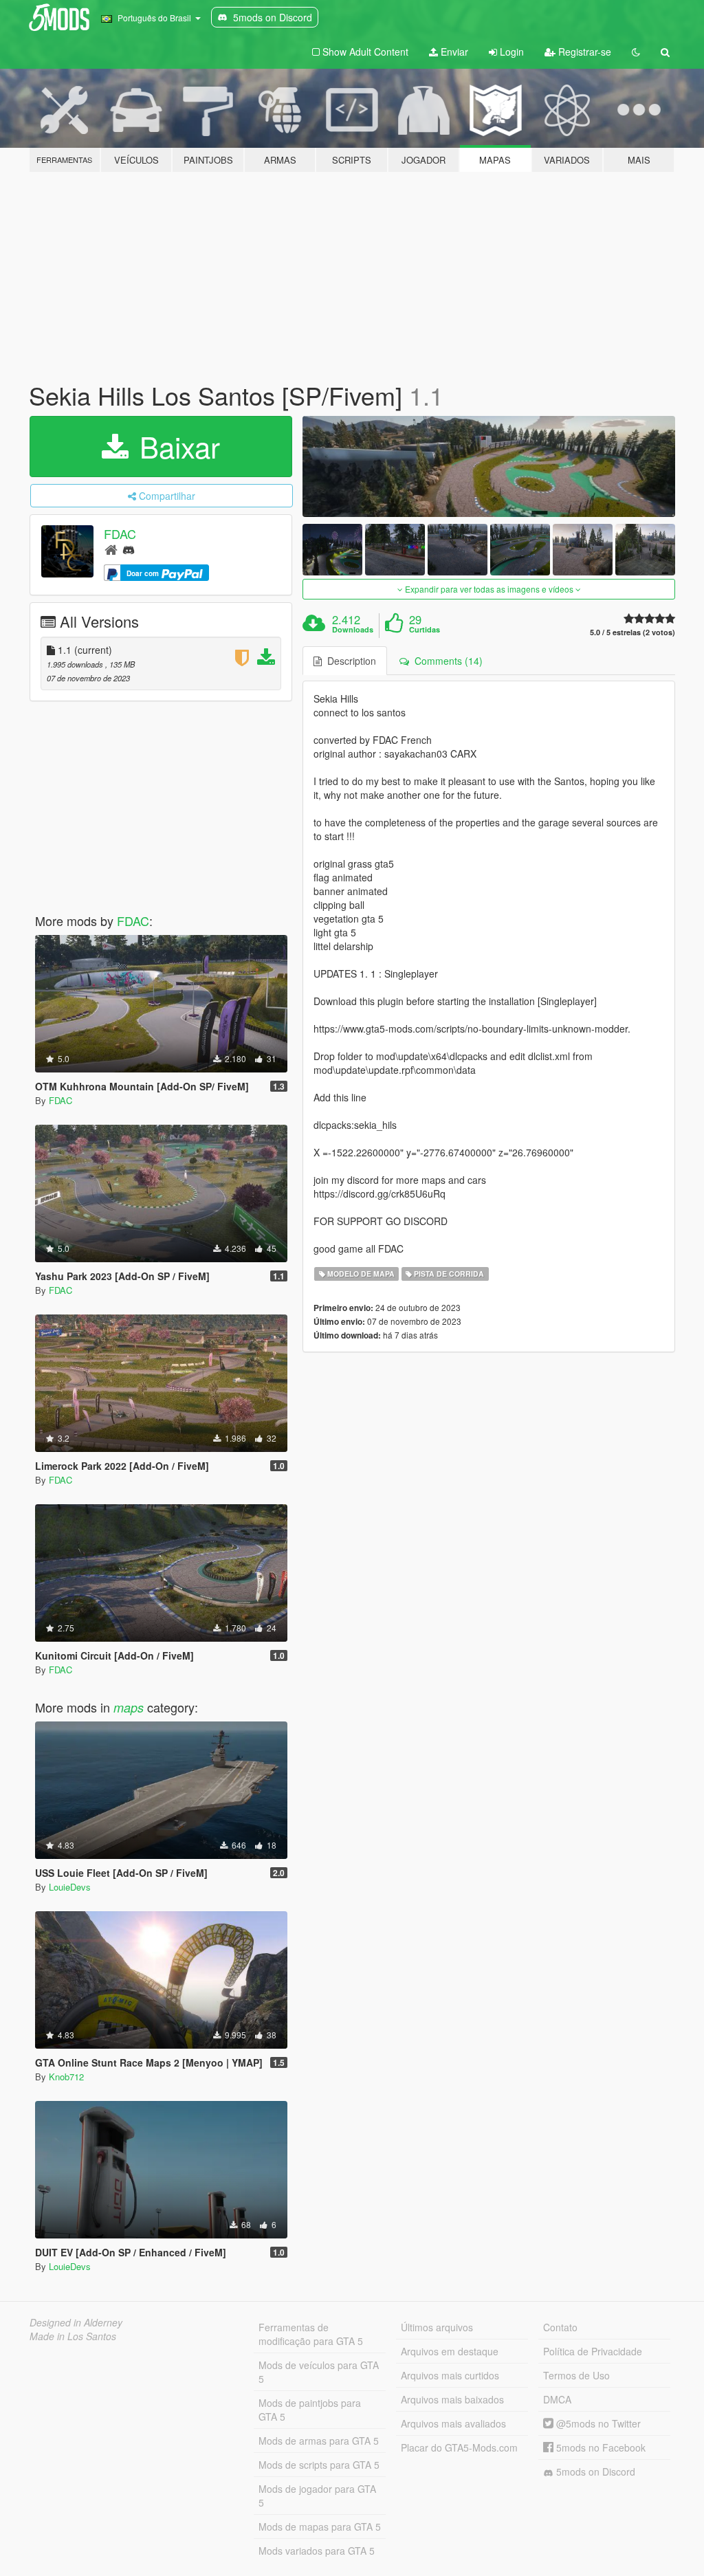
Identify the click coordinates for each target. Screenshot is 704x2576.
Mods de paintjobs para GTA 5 (310, 2410)
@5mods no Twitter (597, 2423)
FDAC (120, 533)
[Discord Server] (129, 549)
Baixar (176, 446)
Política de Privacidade (593, 2351)
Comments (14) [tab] (446, 661)
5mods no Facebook (599, 2447)
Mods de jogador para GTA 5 (317, 2496)
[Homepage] (111, 549)
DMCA (557, 2399)
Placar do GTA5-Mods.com (459, 2447)
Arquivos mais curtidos (450, 2375)
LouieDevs (70, 1887)
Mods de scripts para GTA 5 (319, 2465)
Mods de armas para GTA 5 (319, 2441)
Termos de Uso (576, 2375)
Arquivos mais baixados (452, 2399)
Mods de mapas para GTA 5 (320, 2527)
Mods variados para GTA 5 (317, 2551)
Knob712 (66, 2077)
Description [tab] (349, 661)
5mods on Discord (594, 2472)
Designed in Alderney (76, 2322)
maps (129, 1707)
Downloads (353, 630)
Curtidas (425, 630)
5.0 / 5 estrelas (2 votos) (632, 632)
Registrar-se (583, 52)
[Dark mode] (636, 52)
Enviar (453, 52)
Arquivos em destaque (450, 2351)
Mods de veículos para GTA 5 (319, 2372)
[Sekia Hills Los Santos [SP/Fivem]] (489, 467)
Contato (560, 2327)
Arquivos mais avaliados (453, 2423)
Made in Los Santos (73, 2336)
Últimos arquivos (437, 2327)
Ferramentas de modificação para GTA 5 (311, 2334)
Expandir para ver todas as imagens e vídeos (489, 589)
